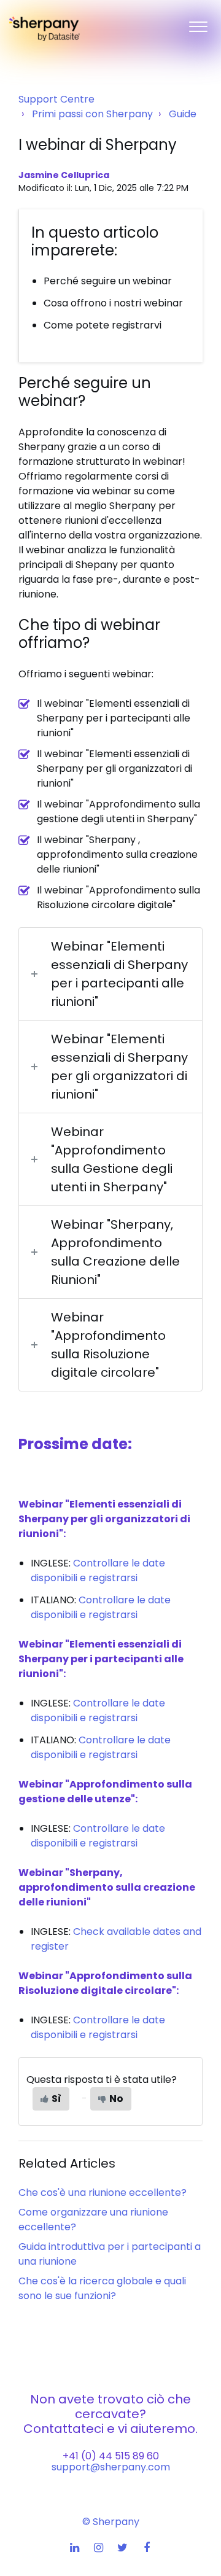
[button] (198, 24)
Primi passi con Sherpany (92, 114)
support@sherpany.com (111, 2467)
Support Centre (56, 99)
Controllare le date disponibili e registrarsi (98, 1570)
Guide (183, 114)
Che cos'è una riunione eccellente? (103, 2193)
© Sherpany (111, 2522)
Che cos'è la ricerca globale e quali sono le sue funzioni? (102, 2288)
